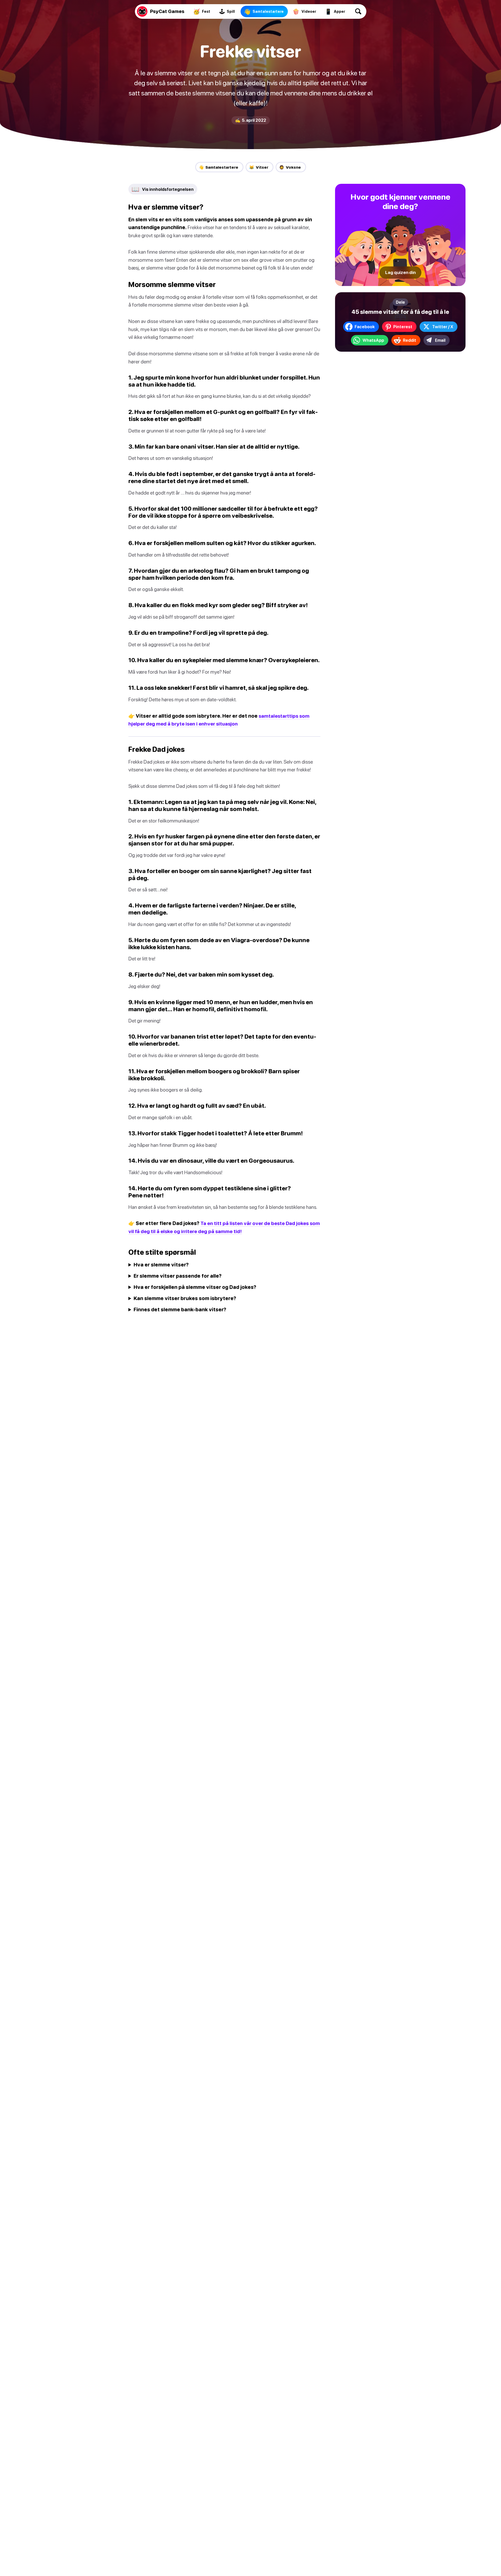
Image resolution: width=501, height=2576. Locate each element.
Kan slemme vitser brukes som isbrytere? (185, 1298)
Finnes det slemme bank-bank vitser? (180, 1309)
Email (440, 340)
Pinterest (403, 327)
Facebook (365, 327)
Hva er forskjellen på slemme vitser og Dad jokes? (195, 1287)
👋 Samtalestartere (219, 167)
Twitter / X (443, 327)
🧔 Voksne (290, 167)
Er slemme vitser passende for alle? (178, 1276)
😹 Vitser (259, 167)
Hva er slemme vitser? (161, 1265)
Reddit (410, 340)
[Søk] (359, 11)
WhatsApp (373, 340)
